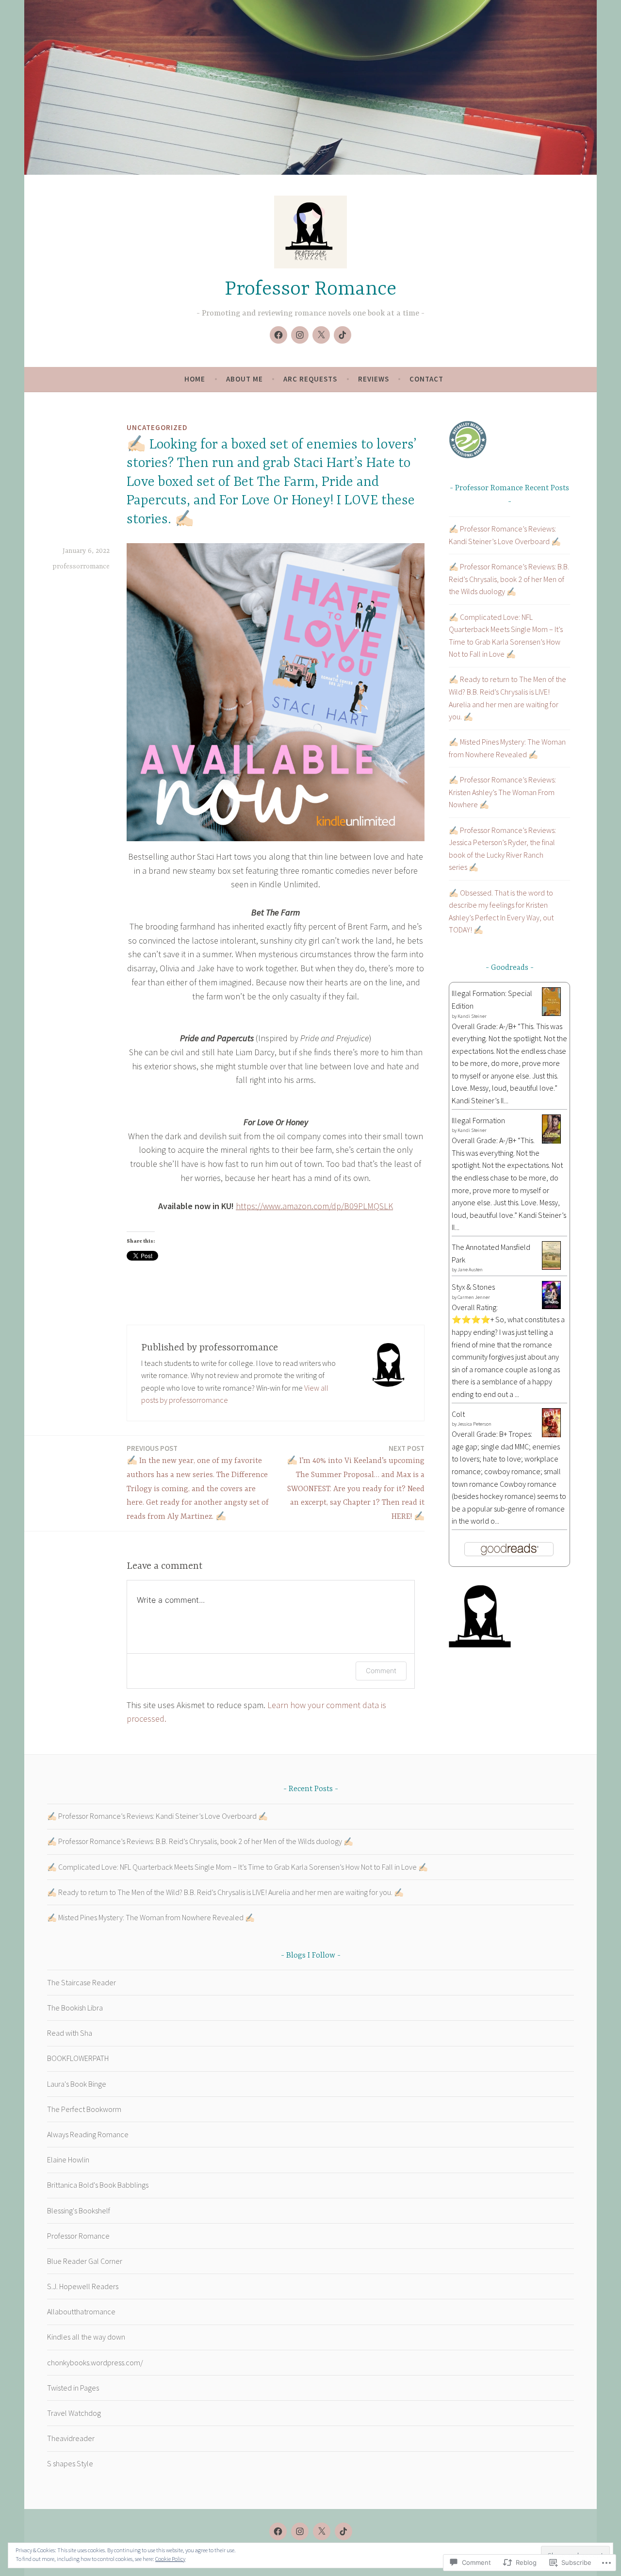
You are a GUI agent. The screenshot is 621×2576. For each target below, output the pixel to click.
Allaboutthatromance (81, 2311)
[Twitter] (321, 335)
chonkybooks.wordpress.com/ (95, 2362)
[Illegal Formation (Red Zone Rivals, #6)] (551, 1141)
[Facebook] (278, 335)
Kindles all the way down (86, 2337)
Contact (426, 379)
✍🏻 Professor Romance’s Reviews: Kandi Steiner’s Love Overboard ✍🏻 (157, 1816)
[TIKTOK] (343, 2531)
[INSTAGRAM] (300, 2531)
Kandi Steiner (472, 1016)
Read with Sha (70, 2033)
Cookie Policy (170, 2559)
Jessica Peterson (474, 1424)
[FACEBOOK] (278, 2531)
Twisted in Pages (73, 2388)
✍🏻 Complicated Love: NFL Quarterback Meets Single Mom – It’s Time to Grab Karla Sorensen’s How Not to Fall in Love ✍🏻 (237, 1867)
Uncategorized (157, 427)
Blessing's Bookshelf (79, 2210)
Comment (381, 1670)
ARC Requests (310, 379)
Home (195, 379)
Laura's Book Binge (77, 2084)
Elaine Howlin (68, 2160)
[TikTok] (343, 335)
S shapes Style (70, 2463)
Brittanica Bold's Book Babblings (98, 2185)
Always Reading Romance (88, 2134)
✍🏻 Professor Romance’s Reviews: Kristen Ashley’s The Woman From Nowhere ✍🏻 (502, 792)
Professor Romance (310, 290)
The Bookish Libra (75, 2008)
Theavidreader (71, 2438)
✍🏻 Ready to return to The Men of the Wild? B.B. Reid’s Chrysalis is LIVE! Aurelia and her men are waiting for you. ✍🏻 (225, 1892)
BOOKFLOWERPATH (78, 2058)
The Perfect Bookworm (84, 2109)
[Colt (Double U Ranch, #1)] (551, 1435)
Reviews (374, 379)
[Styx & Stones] (551, 1306)
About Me (245, 379)
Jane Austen (470, 1270)
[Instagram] (300, 335)
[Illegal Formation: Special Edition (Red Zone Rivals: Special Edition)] (551, 1013)
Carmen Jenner (474, 1297)
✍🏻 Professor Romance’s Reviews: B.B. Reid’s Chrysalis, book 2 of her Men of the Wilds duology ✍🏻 (509, 579)
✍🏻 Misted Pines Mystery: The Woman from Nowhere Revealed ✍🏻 (151, 1917)
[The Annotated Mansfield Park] (551, 1267)
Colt (458, 1414)
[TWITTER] (322, 2531)
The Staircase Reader (82, 1982)
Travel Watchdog (74, 2413)
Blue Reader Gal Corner (85, 2261)
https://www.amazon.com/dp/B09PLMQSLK (314, 1206)
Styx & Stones (473, 1287)
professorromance (81, 566)
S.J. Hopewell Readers (83, 2286)
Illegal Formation (478, 1120)
